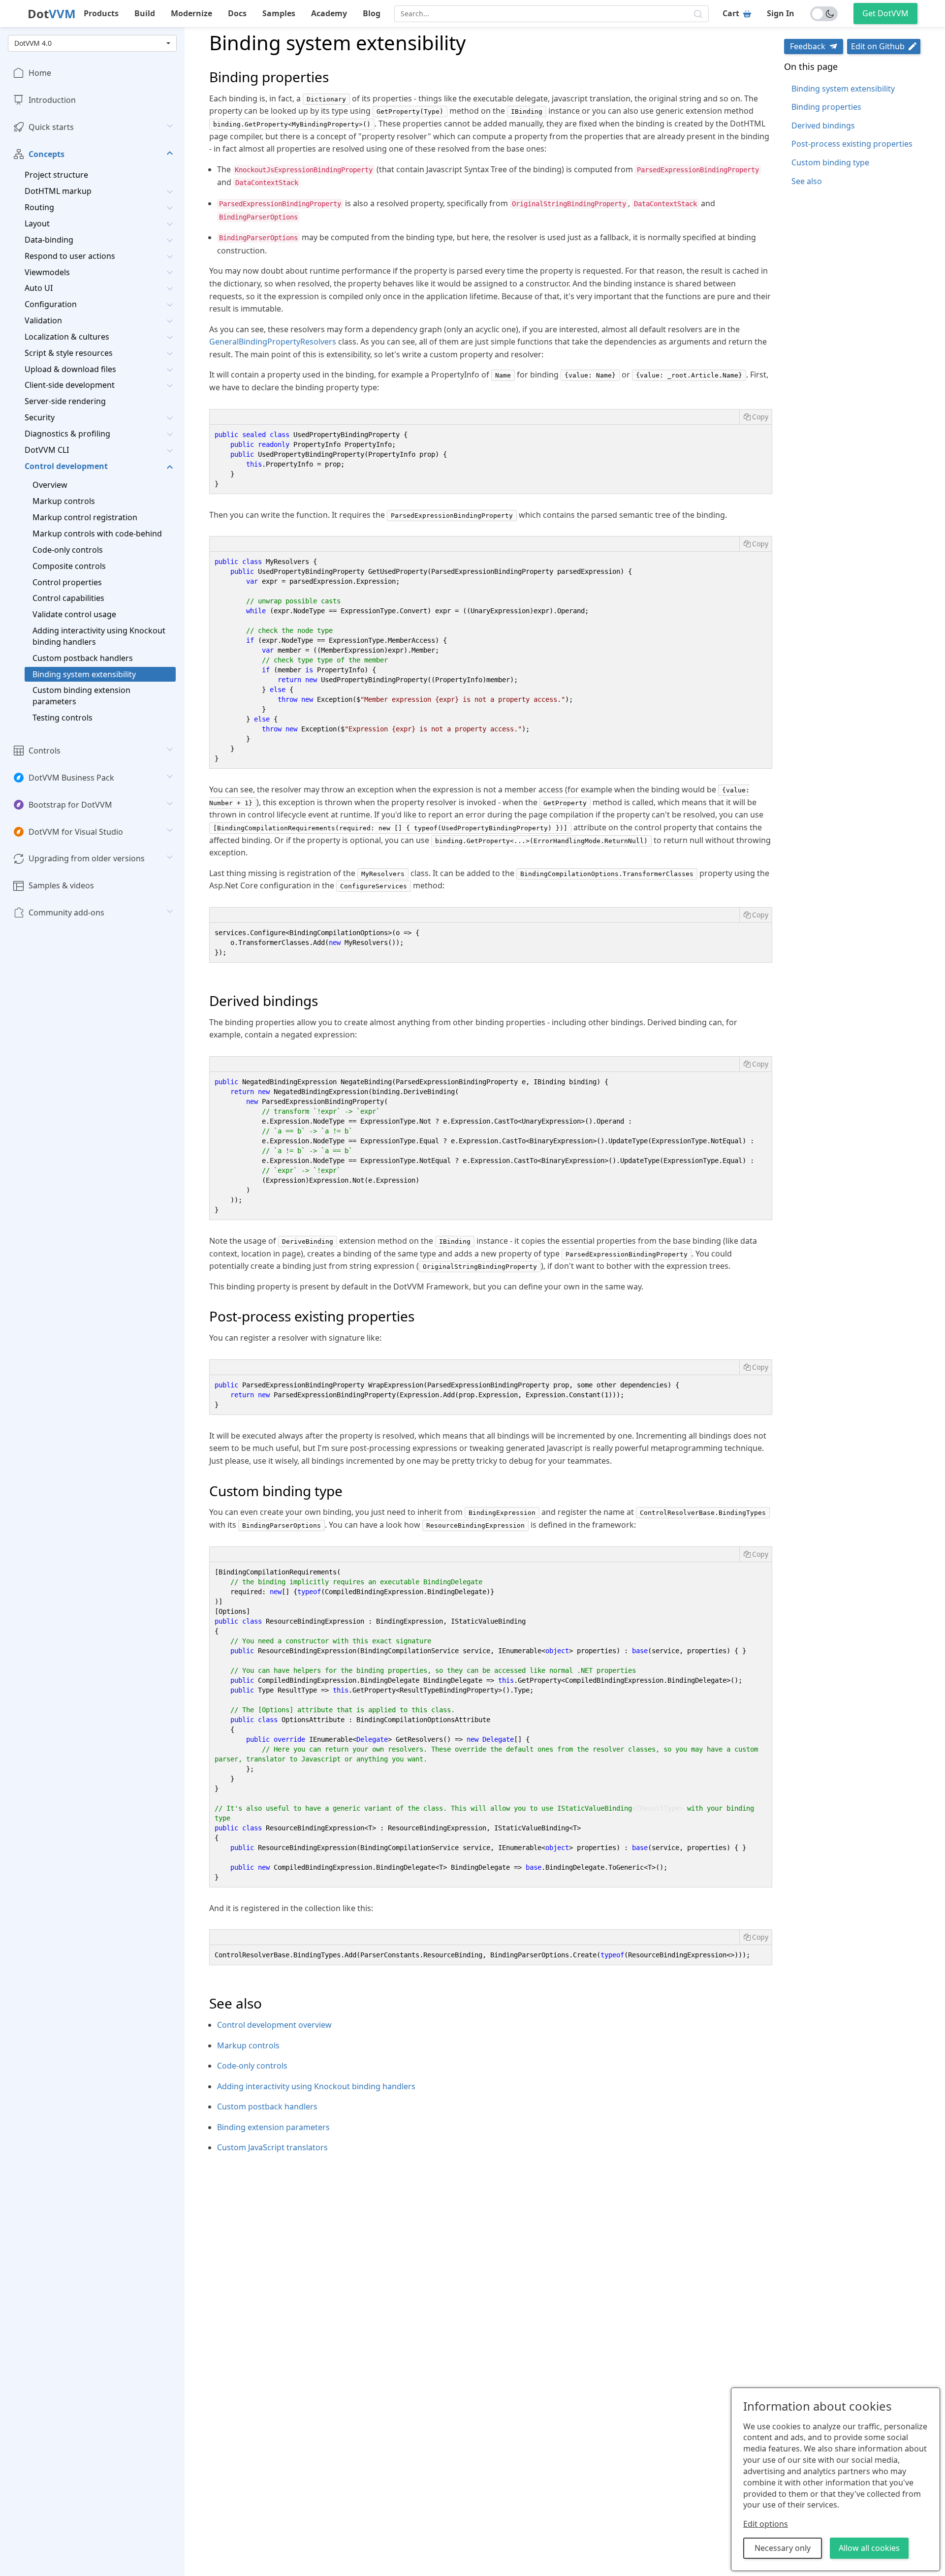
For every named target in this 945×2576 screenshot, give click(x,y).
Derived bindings (823, 126)
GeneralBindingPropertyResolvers (273, 342)
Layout (37, 223)
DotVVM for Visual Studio (76, 831)
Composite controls (69, 566)
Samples (279, 13)
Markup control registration (85, 517)
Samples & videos (61, 885)
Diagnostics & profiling (67, 434)
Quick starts (51, 127)
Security (40, 417)
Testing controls (63, 718)
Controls (45, 751)
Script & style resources (69, 353)
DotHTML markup (58, 191)
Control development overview (274, 2025)
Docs (237, 13)
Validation (43, 320)
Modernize (191, 13)
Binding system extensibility (84, 674)
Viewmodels (47, 272)
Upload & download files (70, 369)
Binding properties (826, 107)
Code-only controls (68, 550)
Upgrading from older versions (87, 858)
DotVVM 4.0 (33, 43)
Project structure (56, 175)
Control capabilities (68, 598)
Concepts (47, 154)
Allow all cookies (869, 2548)
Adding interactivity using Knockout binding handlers (99, 636)
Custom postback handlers (83, 658)
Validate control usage (74, 614)
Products (101, 13)
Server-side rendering (65, 401)
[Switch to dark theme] (824, 14)
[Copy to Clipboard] (756, 417)
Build (145, 13)
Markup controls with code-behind (97, 534)
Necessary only (783, 2548)
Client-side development (70, 385)
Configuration (51, 304)
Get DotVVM (885, 13)
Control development (66, 466)
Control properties (67, 582)
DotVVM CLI (47, 450)
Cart (731, 13)
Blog (372, 13)
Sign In (781, 13)
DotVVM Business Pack (71, 778)
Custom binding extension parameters (81, 696)
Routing (39, 207)
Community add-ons (66, 912)
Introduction (52, 100)
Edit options (766, 2524)
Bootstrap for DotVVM (70, 805)
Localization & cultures (67, 337)
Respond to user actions (70, 256)
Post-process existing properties (852, 144)
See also (807, 181)
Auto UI (39, 288)
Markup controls (64, 501)
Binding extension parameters (273, 2127)
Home (40, 73)
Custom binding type (830, 162)
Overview (50, 485)
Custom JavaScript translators (272, 2147)
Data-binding (49, 240)
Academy (329, 13)
